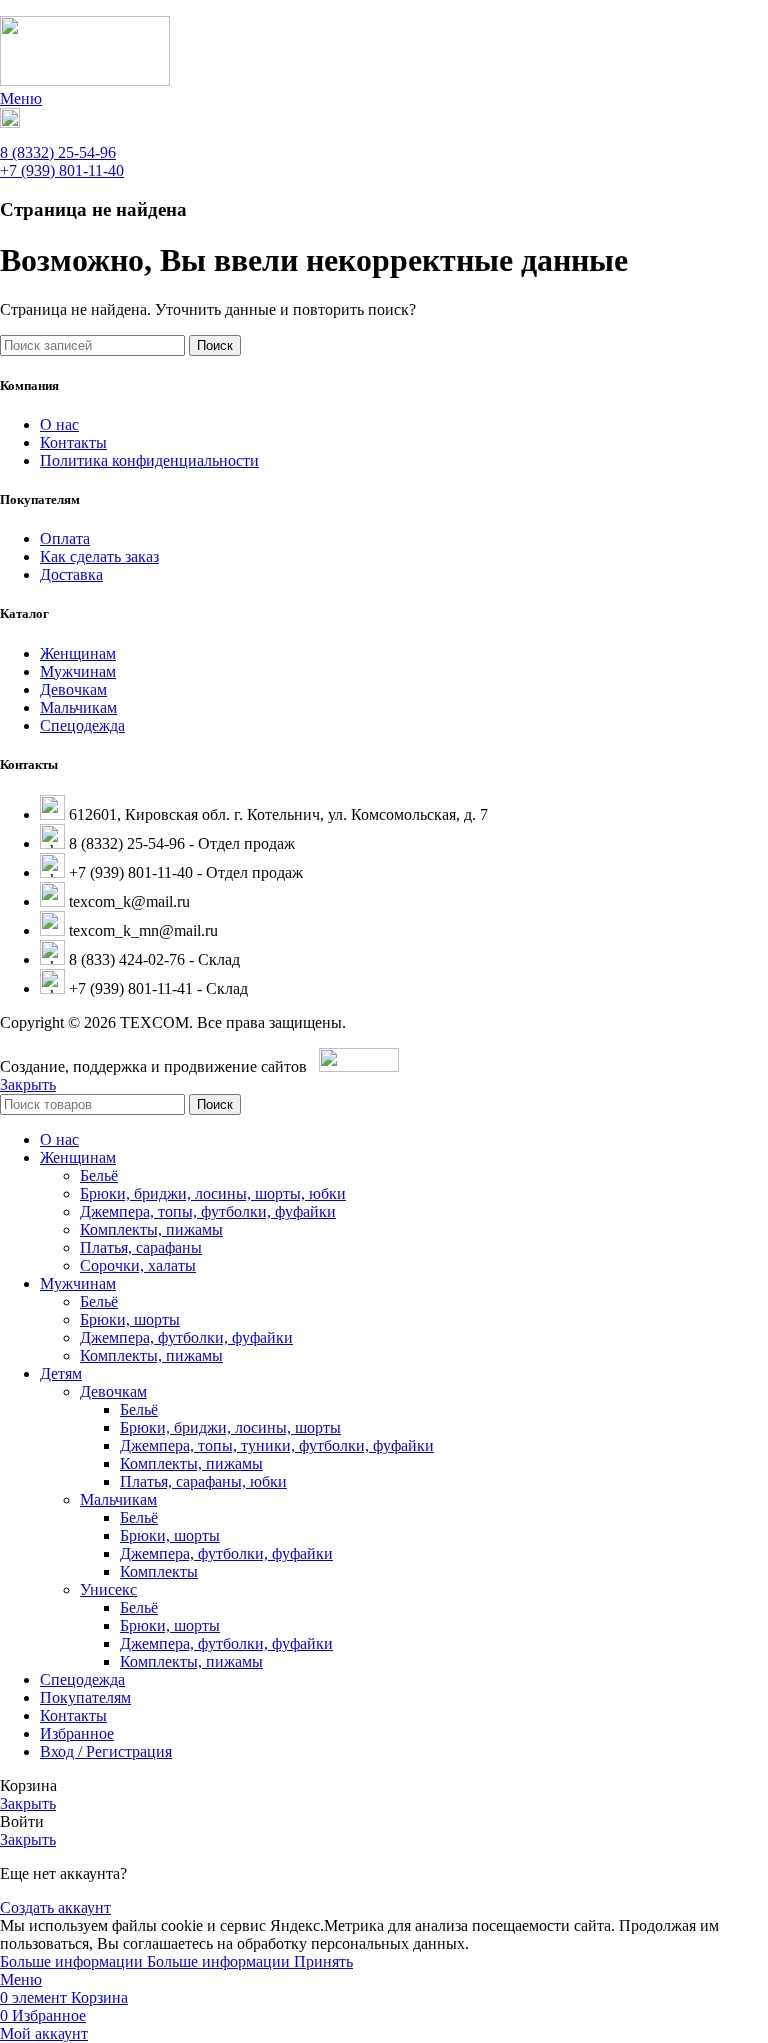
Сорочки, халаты (138, 1265)
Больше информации (145, 1961)
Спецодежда (82, 725)
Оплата (65, 538)
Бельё (99, 1175)
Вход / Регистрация (106, 1751)
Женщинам (78, 653)
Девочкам (73, 689)
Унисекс (108, 1589)
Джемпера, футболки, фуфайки (186, 1337)
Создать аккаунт (55, 1907)
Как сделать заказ (99, 556)
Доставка (71, 574)
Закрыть (28, 1084)
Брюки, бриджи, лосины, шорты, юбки (213, 1193)
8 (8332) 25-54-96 (58, 152)
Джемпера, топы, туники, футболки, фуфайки (277, 1445)
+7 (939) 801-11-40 (62, 170)
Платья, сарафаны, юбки (203, 1481)
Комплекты (159, 1571)
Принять (323, 1961)
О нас (59, 424)
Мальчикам (78, 707)
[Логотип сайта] (85, 80)
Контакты (73, 442)
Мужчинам (78, 671)
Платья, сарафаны (141, 1247)
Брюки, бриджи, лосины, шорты (230, 1427)
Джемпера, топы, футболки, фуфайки (208, 1211)
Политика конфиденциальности (149, 460)
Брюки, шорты (130, 1319)
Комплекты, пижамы (151, 1229)
